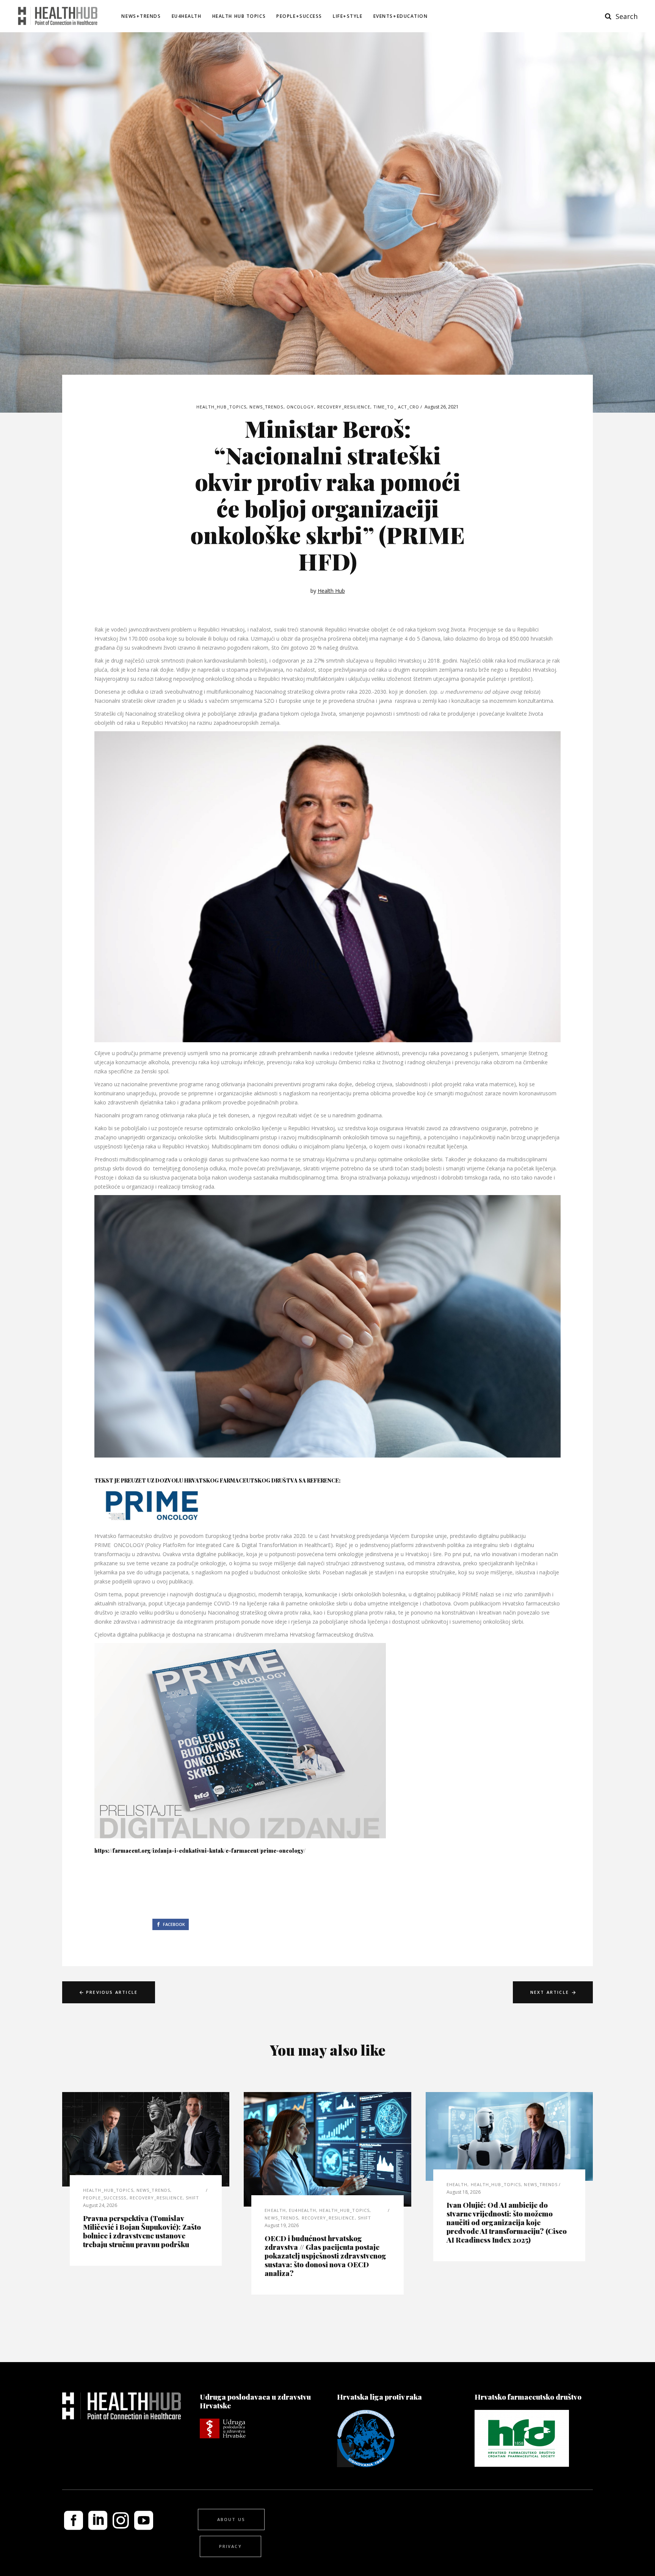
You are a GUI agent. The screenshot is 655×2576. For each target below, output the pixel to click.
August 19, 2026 (282, 2225)
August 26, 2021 (442, 407)
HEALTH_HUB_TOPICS (222, 407)
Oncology (300, 407)
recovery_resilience (344, 407)
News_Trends (266, 407)
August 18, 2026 (464, 2192)
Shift (193, 2198)
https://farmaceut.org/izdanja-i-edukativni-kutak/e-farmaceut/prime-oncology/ (201, 1851)
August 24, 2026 (100, 2205)
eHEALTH (275, 2210)
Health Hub (331, 591)
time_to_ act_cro (396, 407)
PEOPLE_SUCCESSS (105, 2198)
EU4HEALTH (302, 2210)
